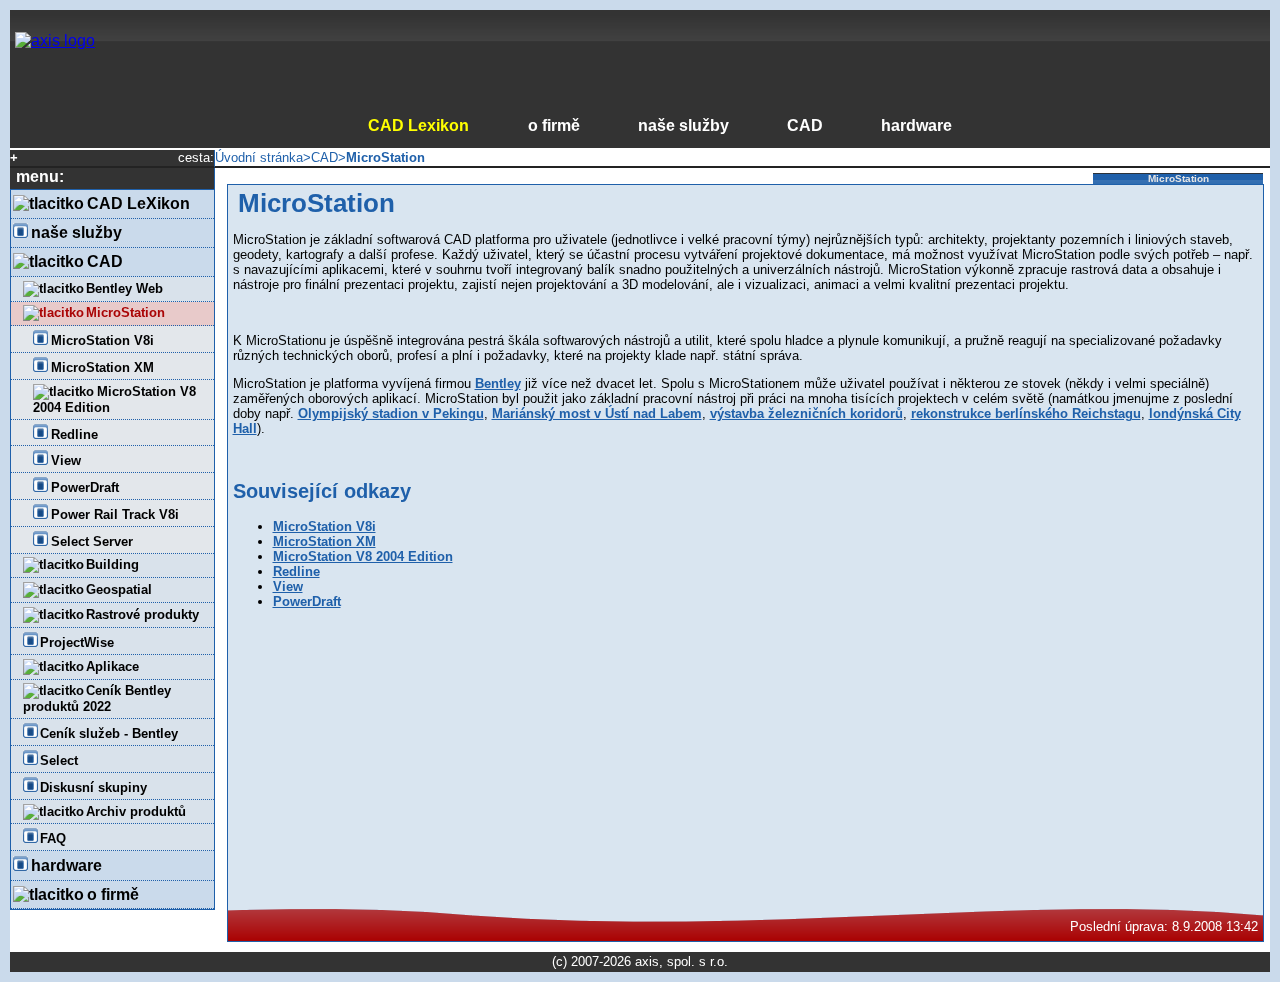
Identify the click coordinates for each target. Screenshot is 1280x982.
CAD (805, 125)
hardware (916, 125)
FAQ (53, 838)
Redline (74, 434)
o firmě (553, 125)
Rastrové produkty (142, 614)
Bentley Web (124, 288)
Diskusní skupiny (93, 787)
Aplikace (112, 666)
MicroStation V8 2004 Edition (114, 399)
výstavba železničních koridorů (806, 413)
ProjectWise (77, 642)
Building (112, 564)
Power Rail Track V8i (115, 514)
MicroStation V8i (102, 340)
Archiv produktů (136, 811)
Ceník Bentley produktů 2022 (97, 698)
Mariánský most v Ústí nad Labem (597, 413)
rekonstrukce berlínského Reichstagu (1026, 413)
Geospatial (119, 589)
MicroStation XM (102, 367)
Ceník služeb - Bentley (109, 733)
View (66, 460)
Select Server (92, 541)
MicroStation (125, 312)
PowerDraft (85, 487)
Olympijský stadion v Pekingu (391, 413)
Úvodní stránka (259, 157)
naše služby (683, 125)
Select (59, 760)
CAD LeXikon (138, 203)
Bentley (498, 383)
